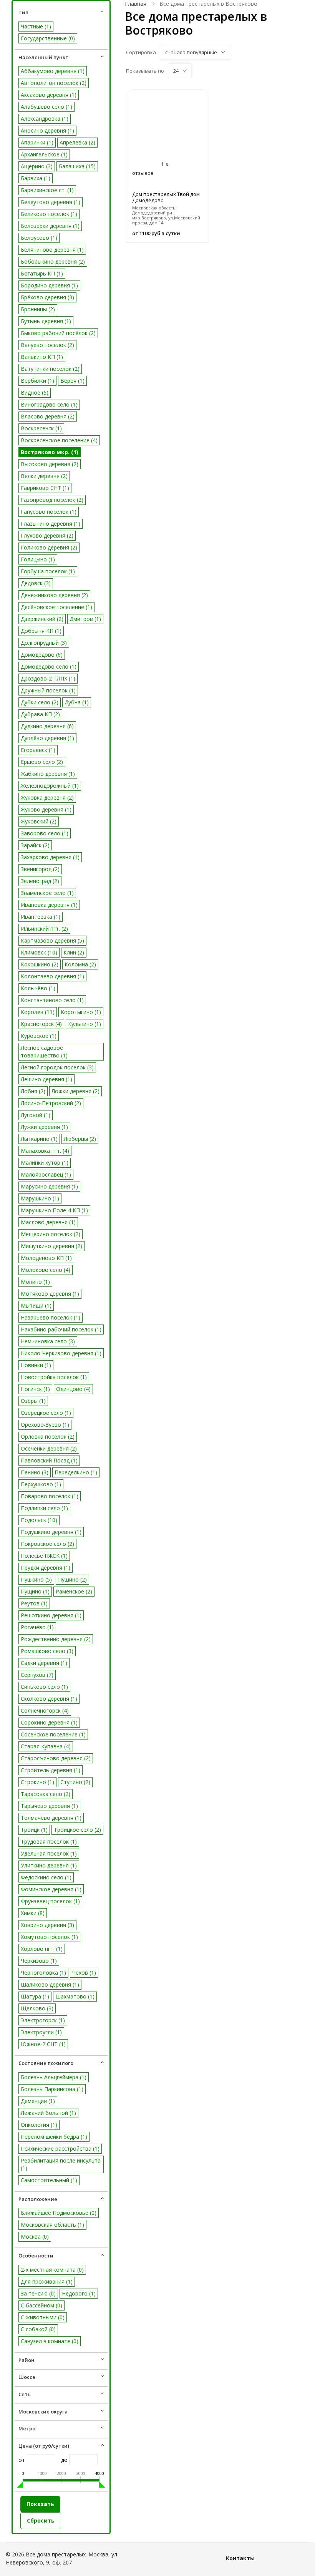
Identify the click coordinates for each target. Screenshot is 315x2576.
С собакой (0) (38, 2329)
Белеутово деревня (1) (51, 202)
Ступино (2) (75, 1782)
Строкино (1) (37, 1782)
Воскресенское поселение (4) (59, 440)
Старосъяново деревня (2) (56, 1758)
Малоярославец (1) (46, 1174)
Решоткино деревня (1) (51, 1615)
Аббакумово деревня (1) (53, 71)
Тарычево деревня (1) (49, 1806)
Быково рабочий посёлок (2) (58, 333)
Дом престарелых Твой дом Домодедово (166, 197)
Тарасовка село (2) (46, 1794)
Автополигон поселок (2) (54, 83)
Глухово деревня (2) (47, 535)
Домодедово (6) (42, 655)
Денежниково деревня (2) (54, 595)
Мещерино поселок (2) (51, 1234)
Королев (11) (38, 1012)
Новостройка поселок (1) (54, 1377)
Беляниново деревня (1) (52, 250)
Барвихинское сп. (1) (47, 190)
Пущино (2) (72, 1579)
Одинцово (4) (73, 1389)
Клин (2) (74, 952)
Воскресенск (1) (41, 428)
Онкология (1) (39, 2125)
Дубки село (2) (40, 702)
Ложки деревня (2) (75, 1091)
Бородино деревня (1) (49, 285)
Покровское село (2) (47, 1544)
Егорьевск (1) (38, 750)
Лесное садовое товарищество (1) (44, 1051)
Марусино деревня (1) (49, 1186)
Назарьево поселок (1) (51, 1317)
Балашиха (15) (77, 166)
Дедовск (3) (36, 583)
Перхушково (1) (41, 1484)
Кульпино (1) (85, 1024)
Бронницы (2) (38, 309)
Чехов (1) (84, 1973)
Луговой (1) (36, 1115)
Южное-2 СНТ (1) (43, 2044)
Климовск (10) (39, 952)
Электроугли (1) (41, 2032)
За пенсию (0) (38, 2293)
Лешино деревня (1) (46, 1079)
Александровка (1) (45, 119)
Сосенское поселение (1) (53, 1734)
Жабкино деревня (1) (48, 774)
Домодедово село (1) (49, 666)
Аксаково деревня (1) (49, 95)
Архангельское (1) (44, 154)
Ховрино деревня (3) (47, 1925)
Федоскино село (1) (46, 1877)
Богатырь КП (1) (42, 273)
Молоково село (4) (46, 1270)
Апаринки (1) (37, 142)
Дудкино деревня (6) (47, 726)
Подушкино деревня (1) (51, 1532)
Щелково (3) (37, 2008)
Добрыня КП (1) (41, 631)
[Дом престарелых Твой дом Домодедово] (167, 120)
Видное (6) (35, 393)
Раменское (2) (74, 1591)
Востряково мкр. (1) (50, 452)
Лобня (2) (33, 1091)
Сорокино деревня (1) (49, 1722)
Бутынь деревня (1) (46, 321)
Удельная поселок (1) (49, 1853)
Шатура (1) (35, 1996)
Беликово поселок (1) (49, 214)
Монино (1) (35, 1282)
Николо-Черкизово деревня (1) (61, 1353)
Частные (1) (36, 26)
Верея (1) (72, 381)
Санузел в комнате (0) (50, 2341)
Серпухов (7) (37, 1675)
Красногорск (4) (41, 1024)
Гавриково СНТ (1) (45, 488)
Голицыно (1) (38, 559)
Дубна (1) (77, 702)
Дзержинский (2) (42, 619)
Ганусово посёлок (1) (49, 512)
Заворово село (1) (45, 833)
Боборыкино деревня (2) (53, 261)
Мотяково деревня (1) (50, 1294)
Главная (136, 4)
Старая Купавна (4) (46, 1746)
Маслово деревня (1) (48, 1222)
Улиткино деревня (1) (49, 1865)
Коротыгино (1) (81, 1012)
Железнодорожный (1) (50, 786)
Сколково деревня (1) (49, 1699)
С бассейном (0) (41, 2305)
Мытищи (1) (36, 1305)
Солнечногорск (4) (45, 1710)
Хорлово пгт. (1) (42, 1949)
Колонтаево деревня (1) (52, 976)
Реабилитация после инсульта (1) (61, 2164)
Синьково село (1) (44, 1687)
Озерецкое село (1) (46, 1413)
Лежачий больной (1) (48, 2113)
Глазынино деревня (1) (51, 524)
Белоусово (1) (39, 238)
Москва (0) (35, 2237)
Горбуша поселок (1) (48, 571)
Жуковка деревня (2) (47, 798)
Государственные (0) (48, 38)
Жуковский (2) (39, 821)
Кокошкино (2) (40, 964)
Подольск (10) (39, 1520)
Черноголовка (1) (43, 1973)
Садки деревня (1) (44, 1663)
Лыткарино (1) (39, 1139)
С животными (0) (43, 2317)
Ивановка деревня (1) (49, 905)
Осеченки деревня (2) (49, 1448)
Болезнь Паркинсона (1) (52, 2089)
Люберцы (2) (80, 1139)
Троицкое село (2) (77, 1830)
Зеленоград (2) (40, 881)
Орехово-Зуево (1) (45, 1425)
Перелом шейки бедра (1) (54, 2137)
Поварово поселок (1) (50, 1496)
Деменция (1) (38, 2101)
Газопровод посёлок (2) (52, 500)
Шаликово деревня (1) (50, 1984)
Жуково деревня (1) (46, 809)
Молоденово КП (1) (46, 1258)
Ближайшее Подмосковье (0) (59, 2213)
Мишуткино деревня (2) (51, 1246)
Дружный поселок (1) (48, 690)
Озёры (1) (33, 1401)
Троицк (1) (34, 1830)
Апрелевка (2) (77, 142)
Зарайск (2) (35, 845)
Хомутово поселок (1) (49, 1937)
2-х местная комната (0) (52, 2270)
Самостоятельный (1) (49, 2180)
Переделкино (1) (76, 1472)
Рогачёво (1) (37, 1627)
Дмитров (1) (85, 619)
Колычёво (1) (38, 988)
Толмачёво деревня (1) (51, 1818)
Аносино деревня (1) (47, 130)
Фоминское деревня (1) (51, 1889)
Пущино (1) (35, 1591)
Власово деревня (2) (48, 416)
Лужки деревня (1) (44, 1127)
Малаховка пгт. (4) (45, 1151)
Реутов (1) (34, 1603)
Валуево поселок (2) (47, 345)
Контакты (240, 2558)
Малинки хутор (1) (45, 1163)
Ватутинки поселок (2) (50, 369)
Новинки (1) (36, 1365)
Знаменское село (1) (47, 893)
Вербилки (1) (37, 381)
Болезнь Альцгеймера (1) (54, 2077)
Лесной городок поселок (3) (57, 1067)
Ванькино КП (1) (42, 357)
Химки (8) (33, 1913)
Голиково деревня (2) (49, 547)
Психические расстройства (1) (60, 2149)
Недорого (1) (79, 2293)
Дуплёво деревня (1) (47, 738)
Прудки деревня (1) (46, 1568)
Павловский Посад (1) (49, 1460)
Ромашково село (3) (47, 1651)
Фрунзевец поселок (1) (50, 1901)
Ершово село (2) (42, 762)
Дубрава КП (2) (40, 714)
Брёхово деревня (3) (47, 297)
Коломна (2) (80, 964)
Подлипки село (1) (44, 1508)
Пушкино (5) (36, 1579)
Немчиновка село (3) (48, 1341)
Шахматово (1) (75, 1996)
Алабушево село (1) (46, 107)
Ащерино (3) (37, 166)
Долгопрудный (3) (44, 643)
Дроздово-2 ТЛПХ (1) (48, 678)
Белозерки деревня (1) (50, 226)
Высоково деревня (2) (50, 464)
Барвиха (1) (36, 178)
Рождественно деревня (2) (56, 1639)
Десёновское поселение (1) (56, 607)
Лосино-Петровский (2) (51, 1103)
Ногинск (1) (35, 1389)
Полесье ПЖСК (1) (44, 1556)
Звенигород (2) (40, 869)
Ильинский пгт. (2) (44, 929)
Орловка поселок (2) (48, 1437)
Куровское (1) (39, 1036)
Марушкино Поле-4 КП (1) (54, 1210)
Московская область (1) (52, 2225)
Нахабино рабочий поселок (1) (61, 1329)
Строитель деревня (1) (51, 1770)
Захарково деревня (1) (50, 857)
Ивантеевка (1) (41, 917)
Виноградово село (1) (49, 404)
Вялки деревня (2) (44, 476)
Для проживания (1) (47, 2281)
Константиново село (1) (52, 1000)
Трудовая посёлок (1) (49, 1842)
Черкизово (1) (39, 1961)
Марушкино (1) (40, 1198)
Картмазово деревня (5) (52, 940)
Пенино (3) (35, 1472)
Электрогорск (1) (43, 2020)
